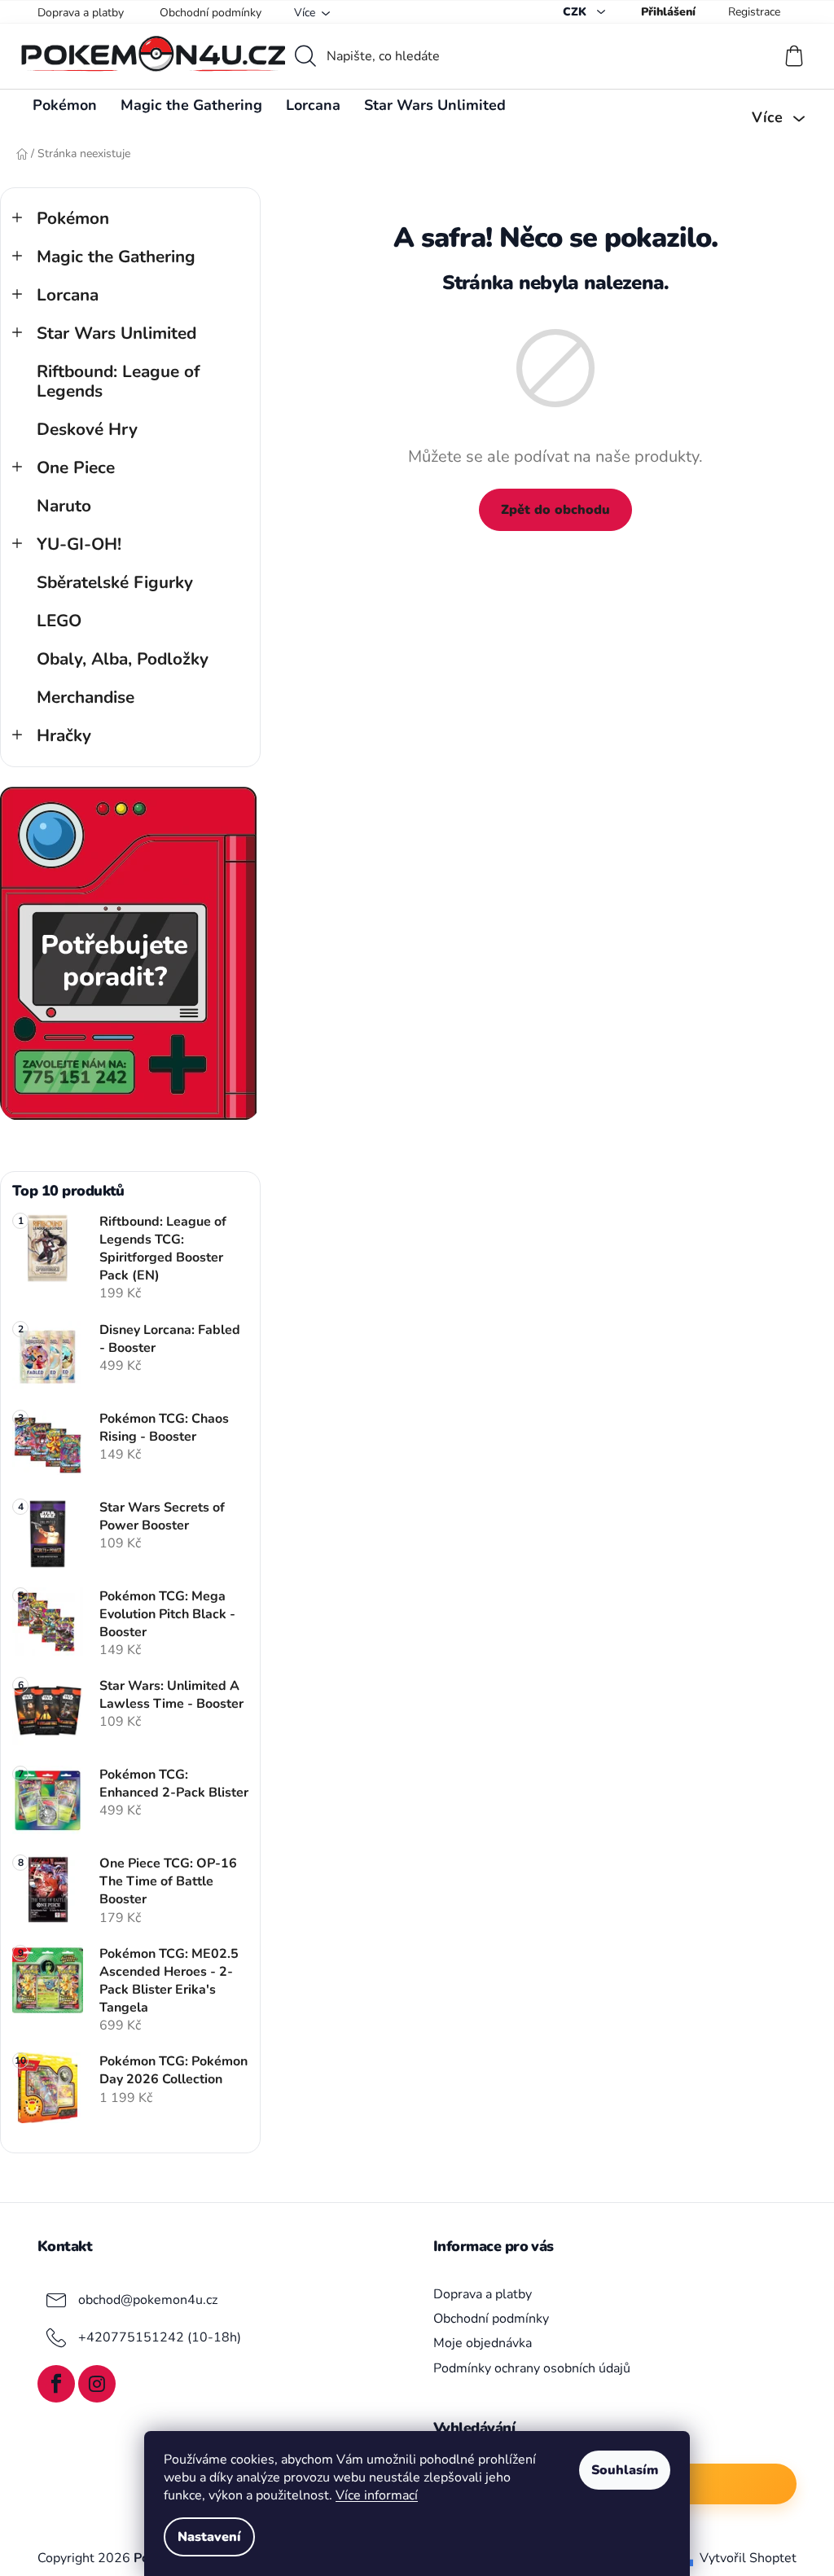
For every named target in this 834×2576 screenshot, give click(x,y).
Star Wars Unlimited (116, 333)
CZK (576, 12)
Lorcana (68, 295)
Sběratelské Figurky (115, 582)
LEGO (59, 621)
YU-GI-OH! (79, 544)
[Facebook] (56, 2384)
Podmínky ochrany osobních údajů (532, 2368)
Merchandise (86, 697)
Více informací (377, 2495)
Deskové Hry (87, 429)
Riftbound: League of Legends (119, 382)
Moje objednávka (483, 2343)
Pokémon (73, 218)
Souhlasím (625, 2470)
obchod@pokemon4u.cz (148, 2300)
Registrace (754, 12)
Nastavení (209, 2537)
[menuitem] (65, 105)
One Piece (76, 467)
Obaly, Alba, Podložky (123, 659)
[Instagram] (97, 2384)
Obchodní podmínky (211, 13)
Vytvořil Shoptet (748, 2558)
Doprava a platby (81, 13)
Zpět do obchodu (555, 510)
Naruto (64, 506)
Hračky (64, 735)
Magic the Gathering (116, 257)
